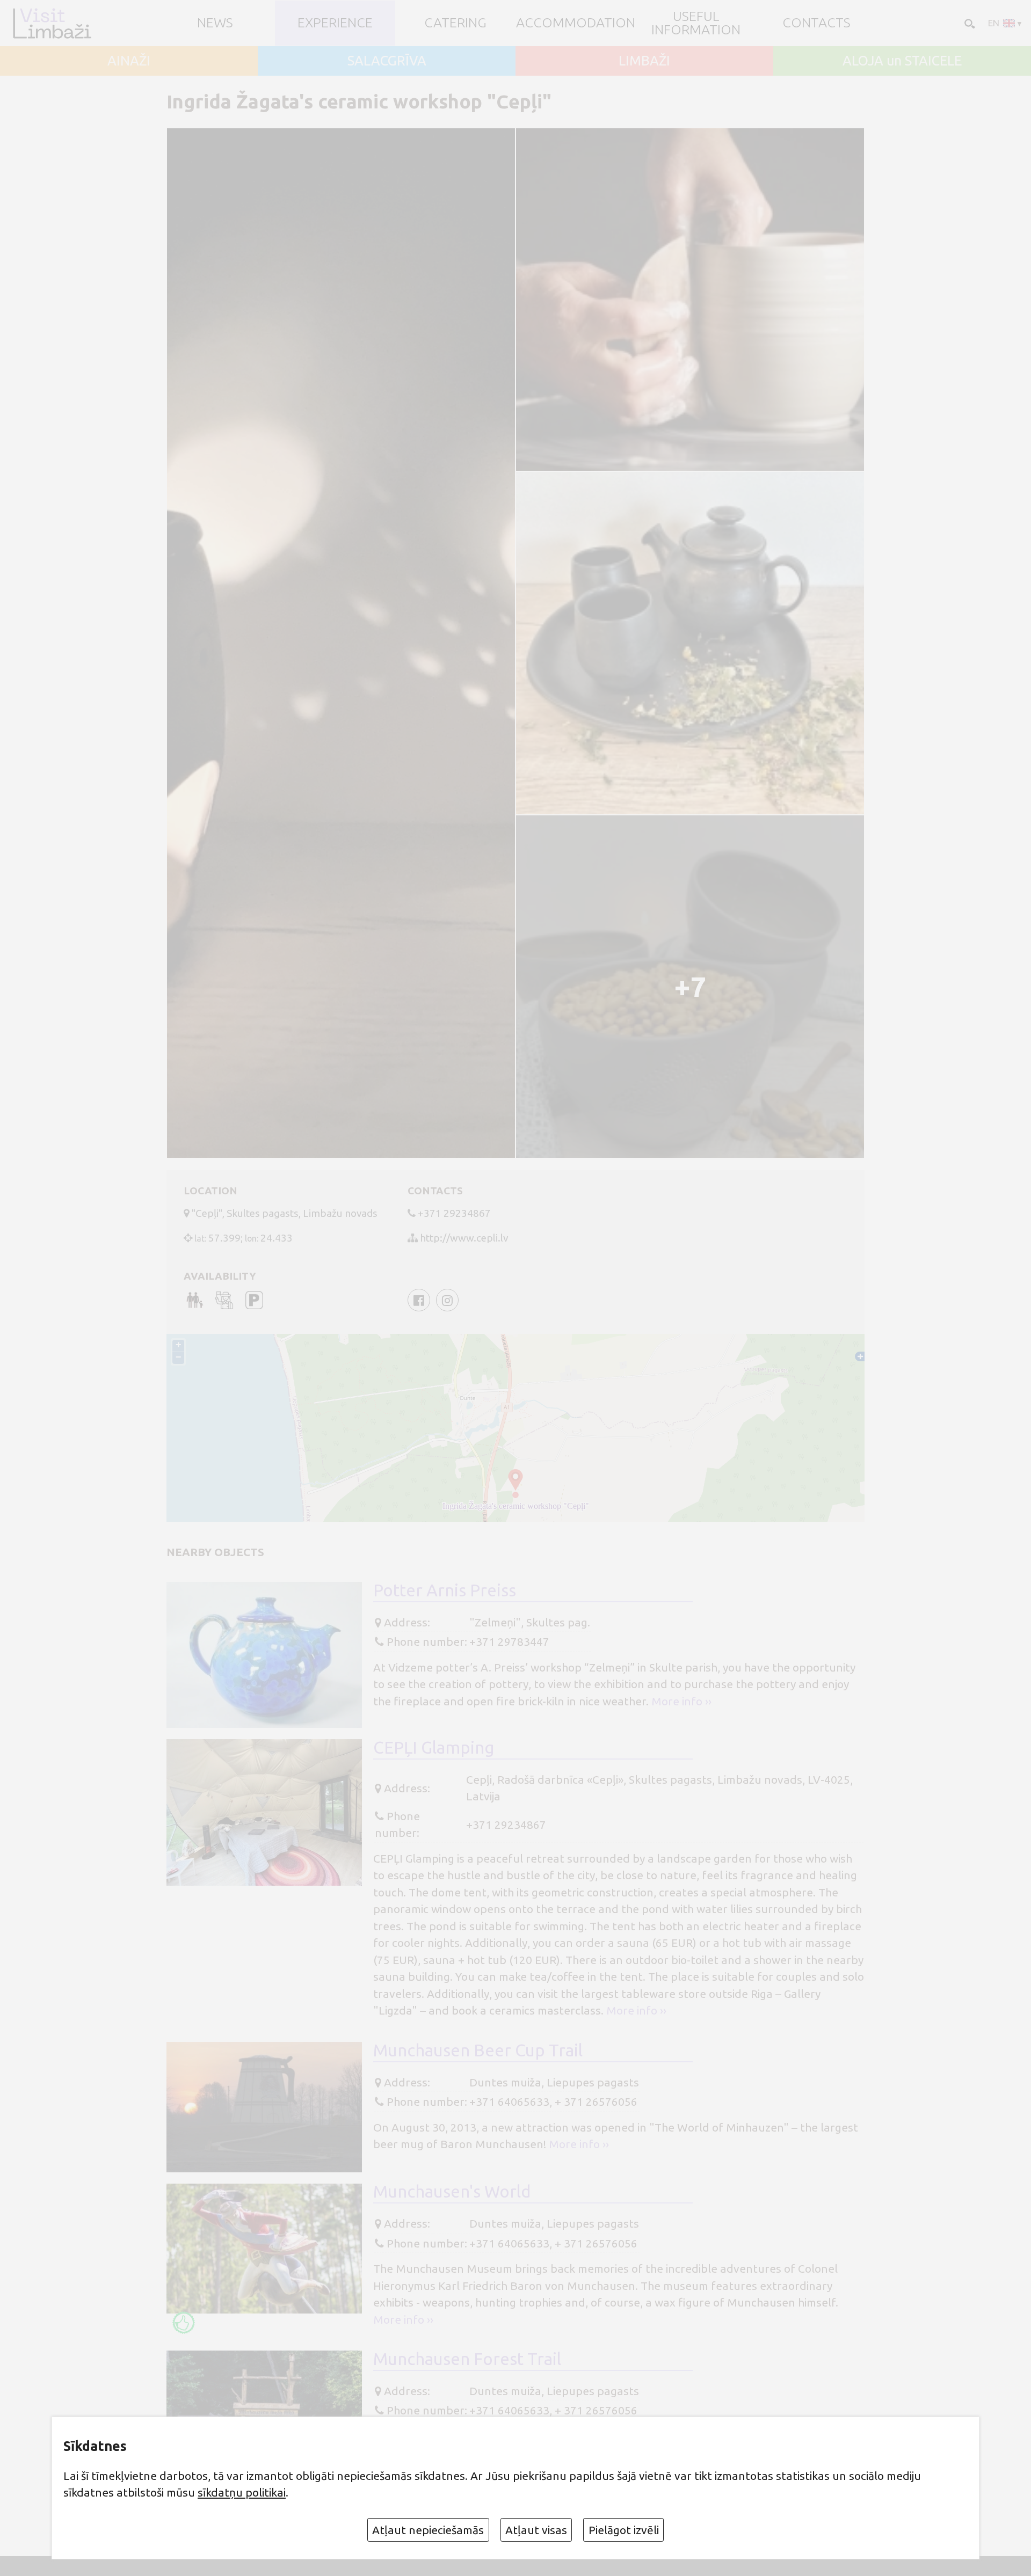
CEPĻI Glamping (434, 1747)
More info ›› (681, 1701)
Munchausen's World (452, 2191)
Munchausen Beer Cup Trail (478, 2050)
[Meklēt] (969, 23)
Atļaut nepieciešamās (428, 2530)
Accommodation (576, 23)
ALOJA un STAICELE (902, 61)
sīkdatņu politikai (242, 2492)
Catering (455, 23)
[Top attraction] (184, 2323)
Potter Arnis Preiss (445, 1590)
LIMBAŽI (644, 61)
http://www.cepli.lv (464, 1238)
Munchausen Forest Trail (467, 2359)
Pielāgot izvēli (624, 2530)
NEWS (215, 23)
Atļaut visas (536, 2530)
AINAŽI (129, 61)
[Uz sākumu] (52, 23)
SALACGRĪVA (387, 61)
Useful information (696, 23)
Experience (335, 23)
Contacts (816, 23)
